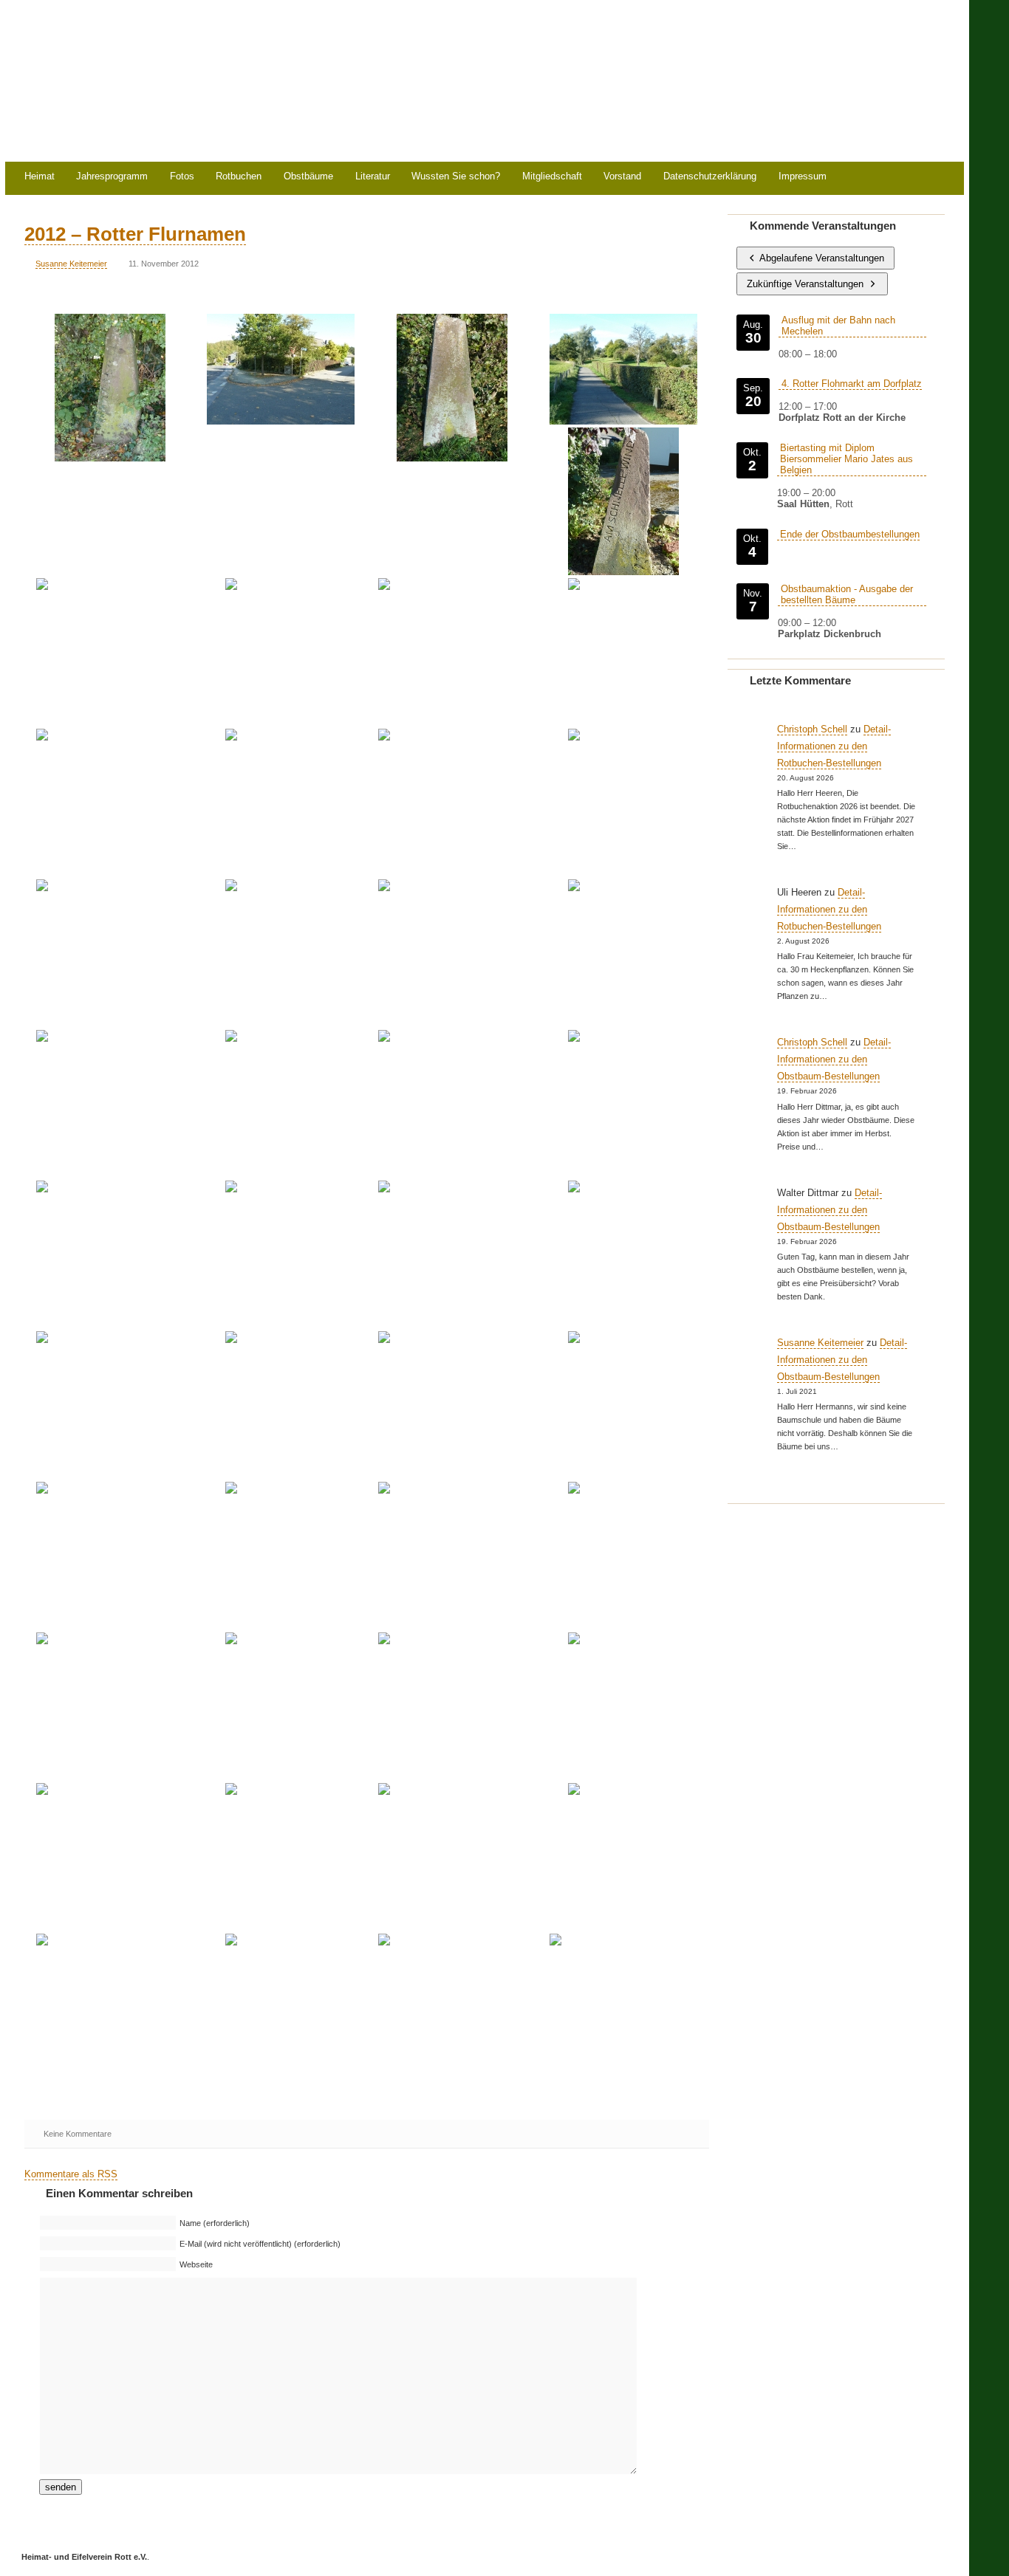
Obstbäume (308, 177)
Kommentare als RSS (71, 2174)
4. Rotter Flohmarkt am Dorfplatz (852, 384)
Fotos (182, 177)
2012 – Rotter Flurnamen (135, 234)
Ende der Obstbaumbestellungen (850, 534)
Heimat (40, 177)
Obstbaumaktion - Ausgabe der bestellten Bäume (847, 594)
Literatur (373, 177)
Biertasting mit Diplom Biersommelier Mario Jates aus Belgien (846, 459)
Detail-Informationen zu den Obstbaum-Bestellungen (834, 1059)
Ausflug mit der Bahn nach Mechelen (838, 326)
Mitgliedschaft (552, 177)
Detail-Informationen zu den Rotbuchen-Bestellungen (834, 746)
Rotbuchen (239, 177)
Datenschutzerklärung (710, 177)
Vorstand (622, 177)
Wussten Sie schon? (456, 177)
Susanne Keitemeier (71, 264)
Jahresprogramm (112, 177)
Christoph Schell (812, 729)
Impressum (803, 177)
